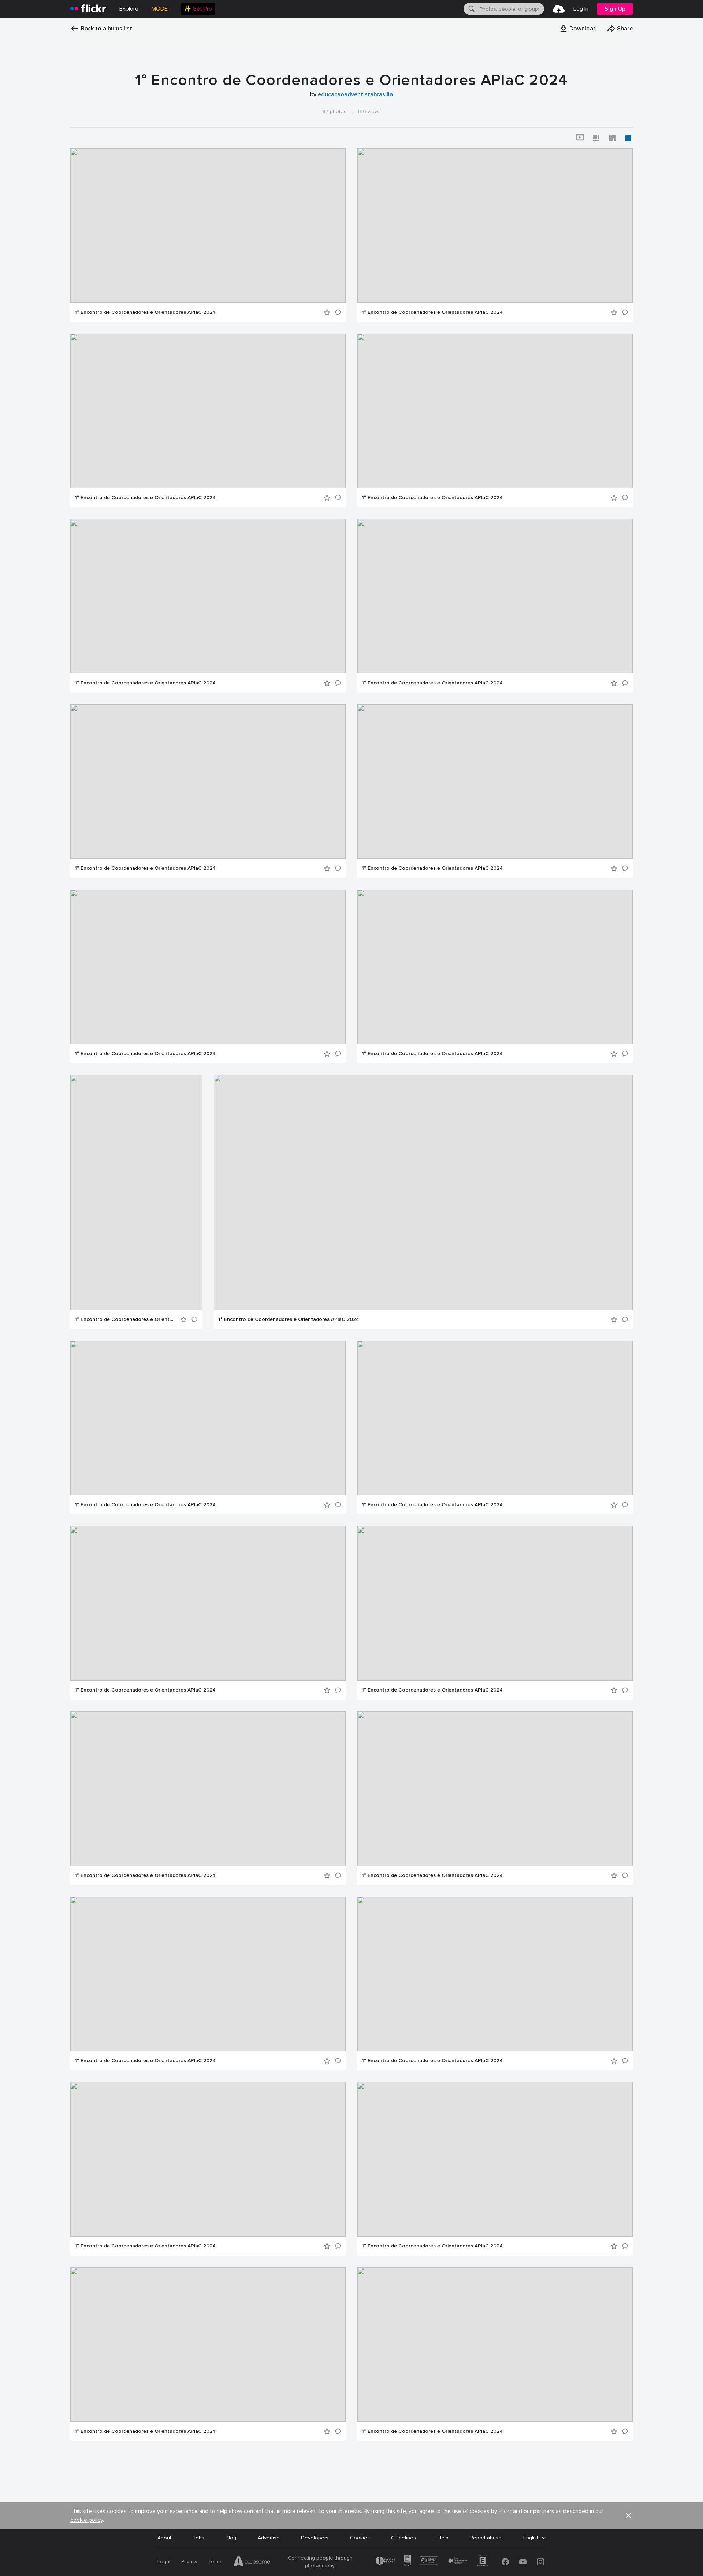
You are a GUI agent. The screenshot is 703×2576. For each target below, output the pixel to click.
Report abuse (486, 2538)
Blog (231, 2538)
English (531, 2538)
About (164, 2538)
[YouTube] (523, 2562)
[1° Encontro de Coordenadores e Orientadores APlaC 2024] (208, 226)
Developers (315, 2538)
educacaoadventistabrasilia (355, 94)
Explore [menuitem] (129, 9)
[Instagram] (540, 2562)
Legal (164, 2562)
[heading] (88, 9)
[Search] (471, 9)
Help (443, 2538)
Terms (215, 2562)
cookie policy (87, 2520)
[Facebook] (505, 2562)
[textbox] (511, 9)
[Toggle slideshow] (580, 138)
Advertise (269, 2538)
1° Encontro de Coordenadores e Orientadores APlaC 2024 (145, 312)
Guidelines (403, 2538)
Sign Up (615, 9)
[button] (578, 29)
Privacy (189, 2562)
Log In (581, 9)
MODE (160, 9)
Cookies (360, 2538)
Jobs (199, 2538)
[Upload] (559, 9)
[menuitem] (198, 9)
